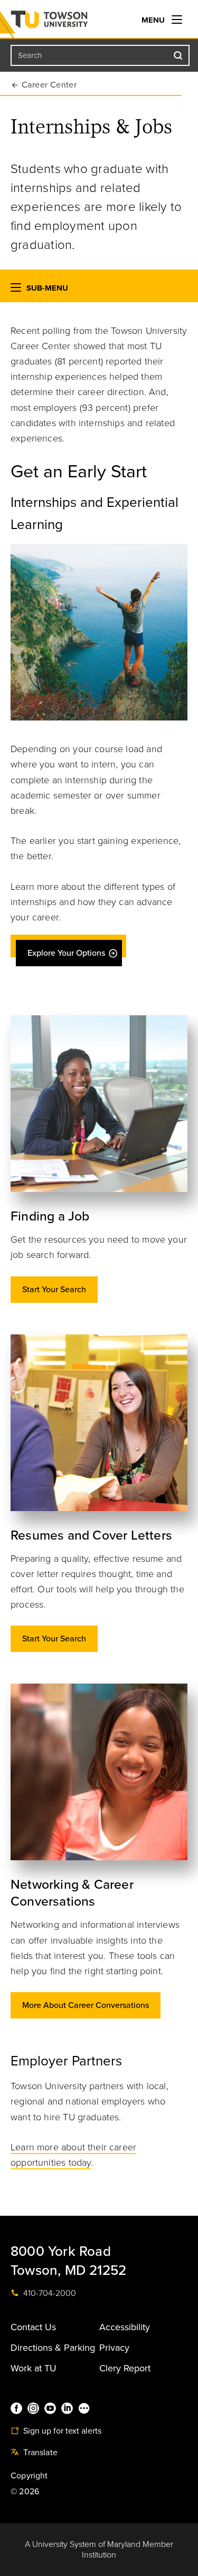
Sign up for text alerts (61, 2431)
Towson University (70, 22)
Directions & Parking (53, 2348)
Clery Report (125, 2368)
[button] (16, 290)
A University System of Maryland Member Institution (99, 2550)
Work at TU (34, 2368)
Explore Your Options (66, 953)
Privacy (114, 2348)
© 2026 (25, 2492)
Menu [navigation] (154, 20)
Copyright (29, 2476)
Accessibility (125, 2327)
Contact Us (33, 2327)
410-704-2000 (49, 2293)
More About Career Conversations (86, 2005)
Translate (39, 2453)
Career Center (49, 85)
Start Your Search (54, 1290)
